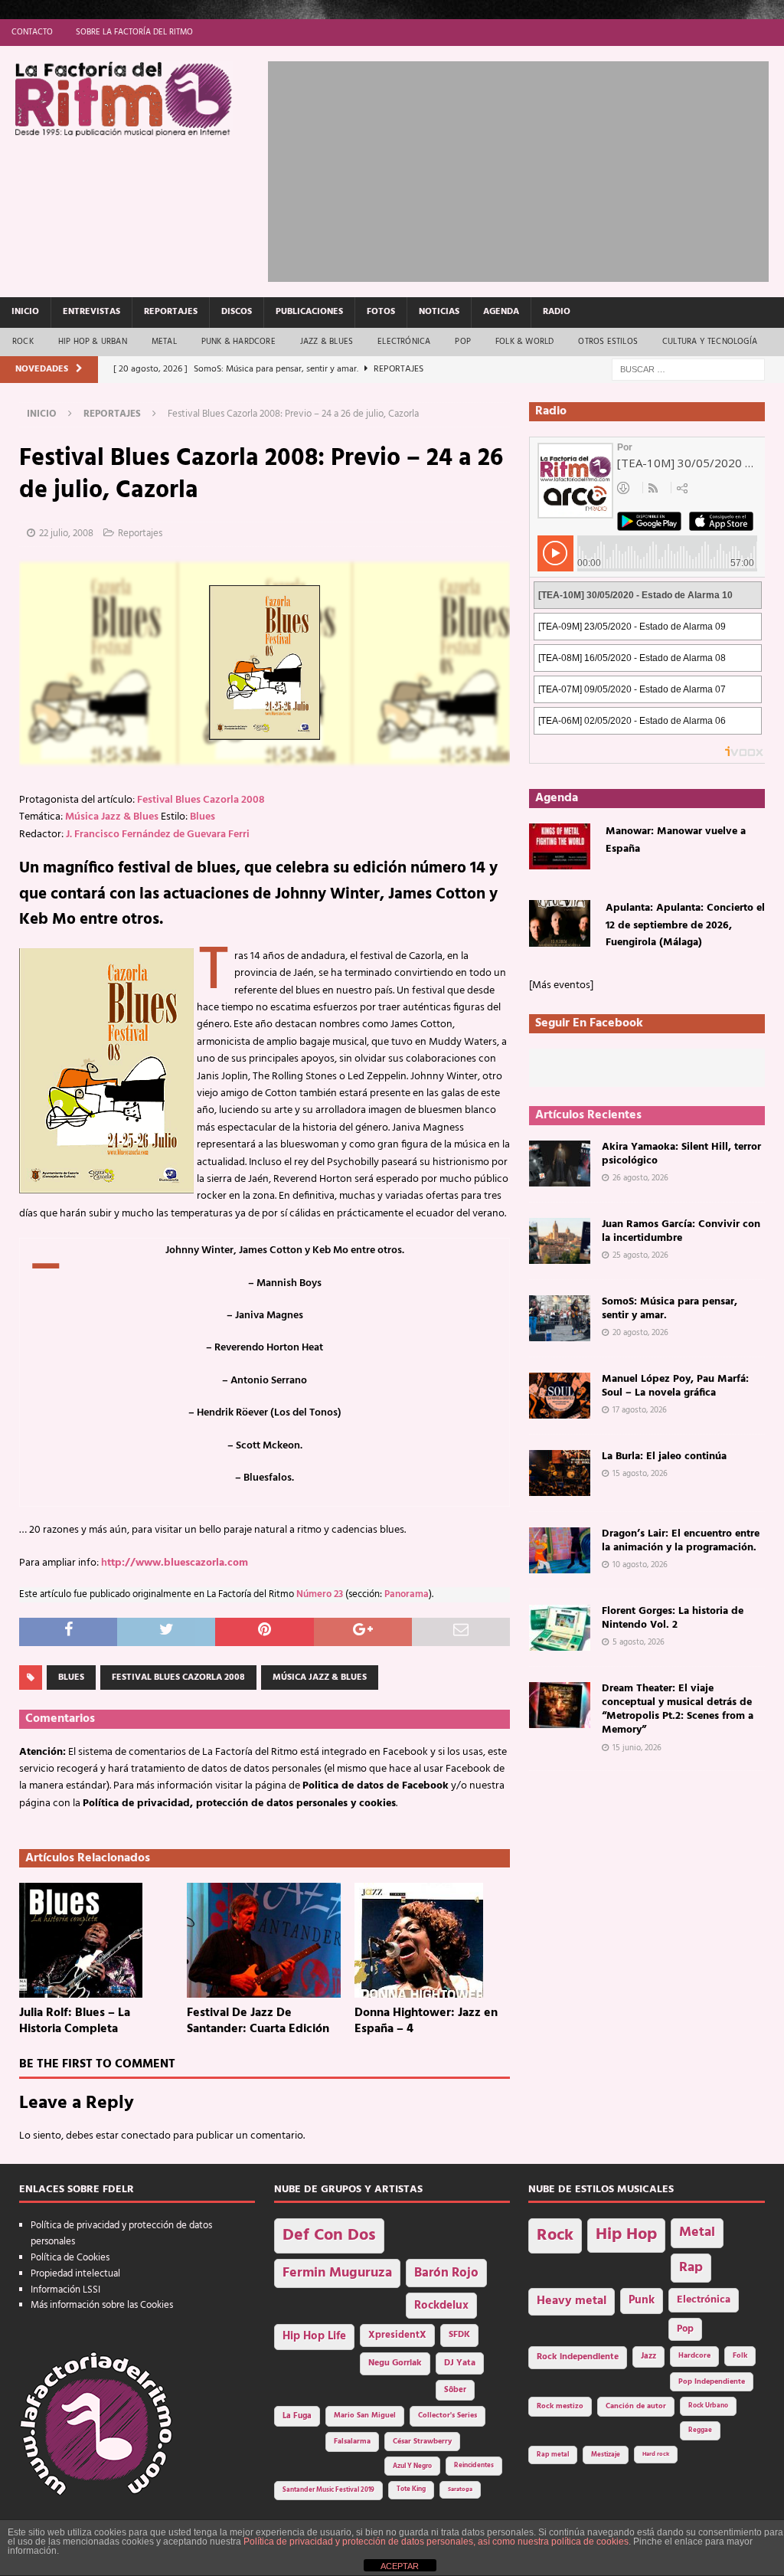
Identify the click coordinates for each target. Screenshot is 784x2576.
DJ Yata (460, 2363)
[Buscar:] (688, 370)
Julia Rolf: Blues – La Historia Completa (75, 2021)
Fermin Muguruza (337, 2273)
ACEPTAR (400, 2566)
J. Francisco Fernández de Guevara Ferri (158, 835)
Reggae (700, 2430)
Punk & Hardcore (238, 342)
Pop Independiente (712, 2382)
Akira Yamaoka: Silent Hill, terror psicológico (681, 1154)
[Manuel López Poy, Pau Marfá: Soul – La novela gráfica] (560, 1396)
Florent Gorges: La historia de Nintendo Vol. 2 (673, 1618)
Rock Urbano (708, 2406)
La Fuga (297, 2416)
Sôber (455, 2390)
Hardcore (694, 2356)
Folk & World (524, 342)
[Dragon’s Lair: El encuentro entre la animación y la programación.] (560, 1550)
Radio (557, 312)
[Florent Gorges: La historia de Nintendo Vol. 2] (560, 1628)
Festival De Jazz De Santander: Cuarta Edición (258, 2021)
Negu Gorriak (395, 2363)
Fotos (381, 312)
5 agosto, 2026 (639, 1642)
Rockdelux (441, 2306)
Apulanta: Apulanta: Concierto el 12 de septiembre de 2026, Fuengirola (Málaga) (685, 925)
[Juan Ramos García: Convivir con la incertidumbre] (560, 1241)
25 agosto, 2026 (640, 1255)
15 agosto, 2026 (640, 1474)
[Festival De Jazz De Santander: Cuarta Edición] (265, 1940)
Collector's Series (448, 2416)
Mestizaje (606, 2455)
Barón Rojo (446, 2273)
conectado (146, 2136)
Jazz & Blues (327, 342)
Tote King (411, 2489)
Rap (691, 2268)
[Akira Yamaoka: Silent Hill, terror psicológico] (560, 1164)
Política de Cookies (70, 2258)
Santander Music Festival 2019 (328, 2490)
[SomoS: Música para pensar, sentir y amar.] (560, 1318)
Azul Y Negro (412, 2466)
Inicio (25, 312)
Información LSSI (65, 2290)
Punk (642, 2300)
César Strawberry (422, 2442)
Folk (740, 2356)
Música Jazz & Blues (112, 817)
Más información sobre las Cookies (102, 2305)
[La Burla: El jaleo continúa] (560, 1473)
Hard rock (656, 2454)
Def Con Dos (329, 2236)
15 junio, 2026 (637, 1748)
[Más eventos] (561, 985)
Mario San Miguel (365, 2416)
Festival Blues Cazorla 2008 (201, 800)
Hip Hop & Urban (93, 342)
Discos (237, 312)
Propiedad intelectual (75, 2274)
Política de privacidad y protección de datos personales (121, 2234)
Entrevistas (91, 312)
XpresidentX (397, 2335)
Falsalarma (352, 2442)
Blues (203, 817)
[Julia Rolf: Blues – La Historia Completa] (97, 1940)
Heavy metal (572, 2301)
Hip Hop (626, 2235)
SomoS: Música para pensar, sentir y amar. (670, 1309)
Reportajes (171, 312)
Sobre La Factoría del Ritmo (134, 32)
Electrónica (404, 342)
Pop (463, 342)
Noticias (439, 312)
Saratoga (460, 2489)
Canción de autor (636, 2406)
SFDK (459, 2335)
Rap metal (553, 2455)
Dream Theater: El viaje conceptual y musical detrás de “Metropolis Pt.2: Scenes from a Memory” (678, 1710)
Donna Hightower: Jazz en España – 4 (426, 2021)
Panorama (407, 1595)
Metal (164, 342)
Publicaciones (309, 312)
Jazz (648, 2356)
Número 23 (320, 1595)
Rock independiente (578, 2357)
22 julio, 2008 (66, 534)
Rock (23, 342)
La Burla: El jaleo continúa (664, 1457)
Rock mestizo (560, 2406)
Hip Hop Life (314, 2337)
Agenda (501, 312)
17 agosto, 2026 (640, 1410)
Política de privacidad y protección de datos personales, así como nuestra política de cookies (436, 2542)
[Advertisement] (526, 169)
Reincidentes (474, 2466)
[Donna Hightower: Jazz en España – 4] (432, 1940)
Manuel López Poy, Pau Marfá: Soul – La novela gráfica (675, 1386)
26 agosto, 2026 (640, 1178)
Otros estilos (608, 342)
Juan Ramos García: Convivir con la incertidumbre (681, 1231)
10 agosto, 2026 (640, 1565)
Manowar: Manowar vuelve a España (676, 840)
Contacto (32, 32)
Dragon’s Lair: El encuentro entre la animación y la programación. (681, 1541)
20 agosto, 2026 (640, 1333)
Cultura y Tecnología (710, 342)
